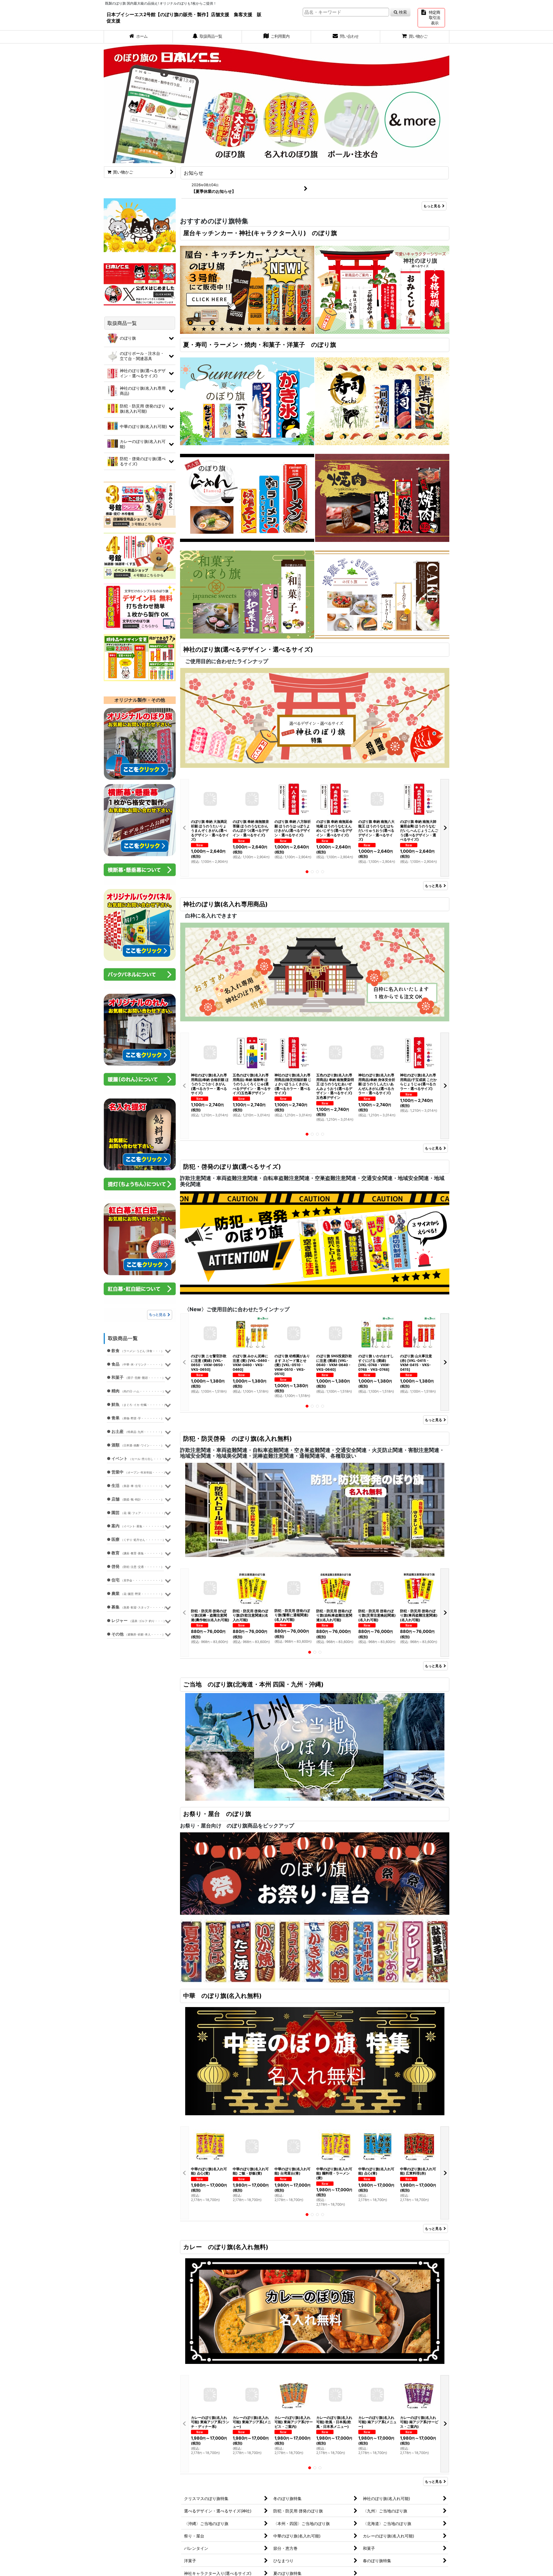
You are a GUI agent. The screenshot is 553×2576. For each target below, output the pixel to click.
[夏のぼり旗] (247, 401)
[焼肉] (382, 497)
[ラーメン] (247, 497)
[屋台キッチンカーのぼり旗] (247, 289)
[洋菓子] (382, 594)
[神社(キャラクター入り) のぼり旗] (382, 289)
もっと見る (432, 206)
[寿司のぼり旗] (382, 401)
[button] (185, 828)
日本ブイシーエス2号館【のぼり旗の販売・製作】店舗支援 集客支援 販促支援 (184, 18)
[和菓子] (247, 594)
